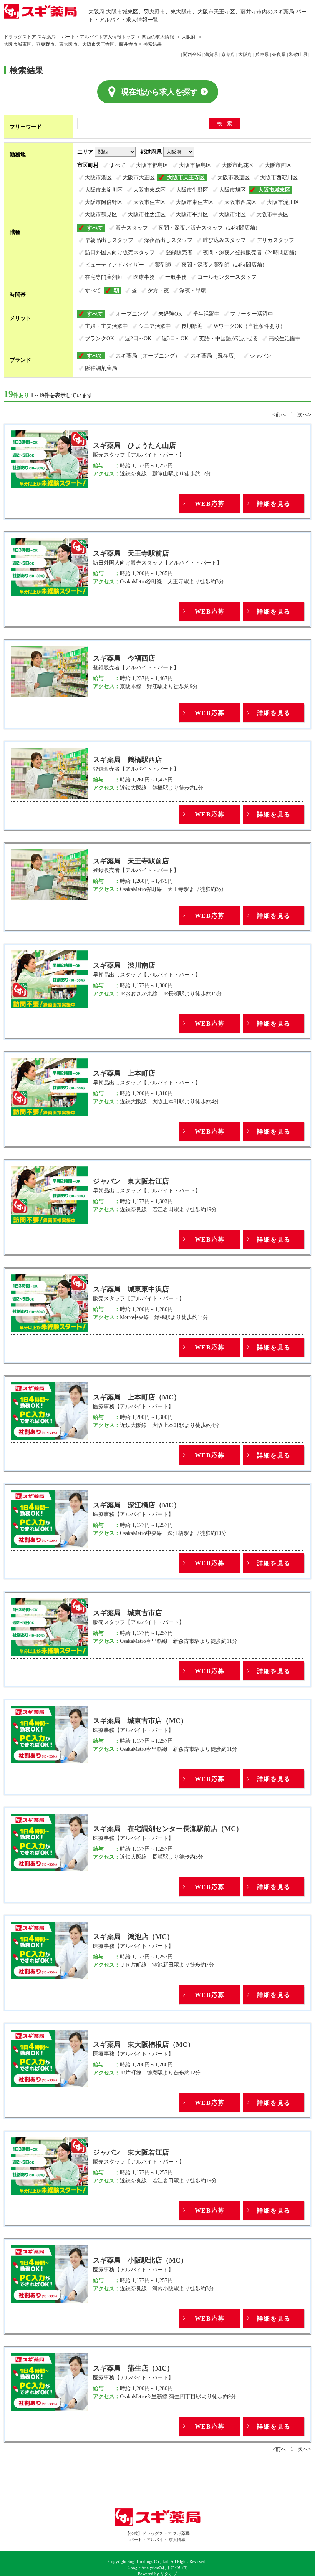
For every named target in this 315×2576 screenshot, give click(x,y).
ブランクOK (99, 338)
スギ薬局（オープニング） (148, 356)
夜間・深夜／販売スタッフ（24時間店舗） (209, 228)
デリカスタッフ (275, 240)
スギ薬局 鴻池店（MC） (133, 1937)
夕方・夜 (158, 290)
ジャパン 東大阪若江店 (131, 1181)
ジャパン (260, 356)
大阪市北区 (232, 214)
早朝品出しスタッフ (109, 240)
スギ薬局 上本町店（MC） (137, 1397)
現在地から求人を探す (159, 92)
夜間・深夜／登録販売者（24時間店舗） (251, 252)
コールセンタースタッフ (227, 277)
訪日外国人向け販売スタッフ (120, 252)
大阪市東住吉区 (195, 202)
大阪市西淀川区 (279, 177)
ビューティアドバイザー (114, 265)
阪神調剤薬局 (101, 368)
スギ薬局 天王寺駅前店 (131, 553)
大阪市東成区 (149, 190)
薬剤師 (163, 265)
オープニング (132, 314)
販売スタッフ (132, 228)
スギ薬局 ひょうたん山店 (134, 445)
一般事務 (176, 277)
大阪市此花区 (238, 165)
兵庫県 (262, 55)
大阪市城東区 (274, 190)
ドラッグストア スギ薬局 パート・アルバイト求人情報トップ (70, 37)
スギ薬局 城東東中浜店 (131, 1289)
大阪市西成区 (240, 202)
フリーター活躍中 (252, 314)
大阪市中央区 (272, 214)
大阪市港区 (98, 177)
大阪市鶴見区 (101, 214)
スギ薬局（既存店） (215, 356)
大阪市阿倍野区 (104, 202)
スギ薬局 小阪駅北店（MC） (140, 2260)
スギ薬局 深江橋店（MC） (137, 1505)
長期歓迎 (192, 326)
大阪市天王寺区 (186, 177)
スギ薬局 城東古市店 (128, 1613)
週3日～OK (175, 338)
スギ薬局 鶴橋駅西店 (128, 760)
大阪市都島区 (152, 165)
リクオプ (169, 2574)
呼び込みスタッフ (224, 240)
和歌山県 (298, 55)
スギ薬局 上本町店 (124, 1073)
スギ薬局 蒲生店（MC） (133, 2368)
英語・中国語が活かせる (229, 338)
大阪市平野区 (192, 214)
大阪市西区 (278, 165)
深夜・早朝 (193, 290)
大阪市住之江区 (147, 214)
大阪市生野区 (192, 190)
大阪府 (189, 37)
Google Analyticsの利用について (157, 2568)
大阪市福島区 (195, 165)
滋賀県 (211, 55)
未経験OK (170, 314)
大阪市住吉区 (149, 202)
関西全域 (192, 55)
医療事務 (144, 277)
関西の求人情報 (158, 37)
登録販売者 (179, 252)
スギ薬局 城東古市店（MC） (140, 1721)
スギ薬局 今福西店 (124, 658)
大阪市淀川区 (283, 202)
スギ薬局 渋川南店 (124, 965)
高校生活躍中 (285, 338)
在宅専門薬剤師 (104, 277)
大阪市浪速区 (234, 177)
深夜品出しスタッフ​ (168, 240)
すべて (118, 165)
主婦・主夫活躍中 (106, 326)
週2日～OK (138, 338)
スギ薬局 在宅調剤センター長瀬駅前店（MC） (168, 1829)
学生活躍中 (206, 314)
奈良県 (279, 55)
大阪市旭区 (232, 190)
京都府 (228, 55)
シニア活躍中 (155, 326)
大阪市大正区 (139, 177)
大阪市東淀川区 (104, 190)
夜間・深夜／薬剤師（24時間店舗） (224, 265)
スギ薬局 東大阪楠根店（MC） (144, 2045)
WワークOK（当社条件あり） (250, 326)
